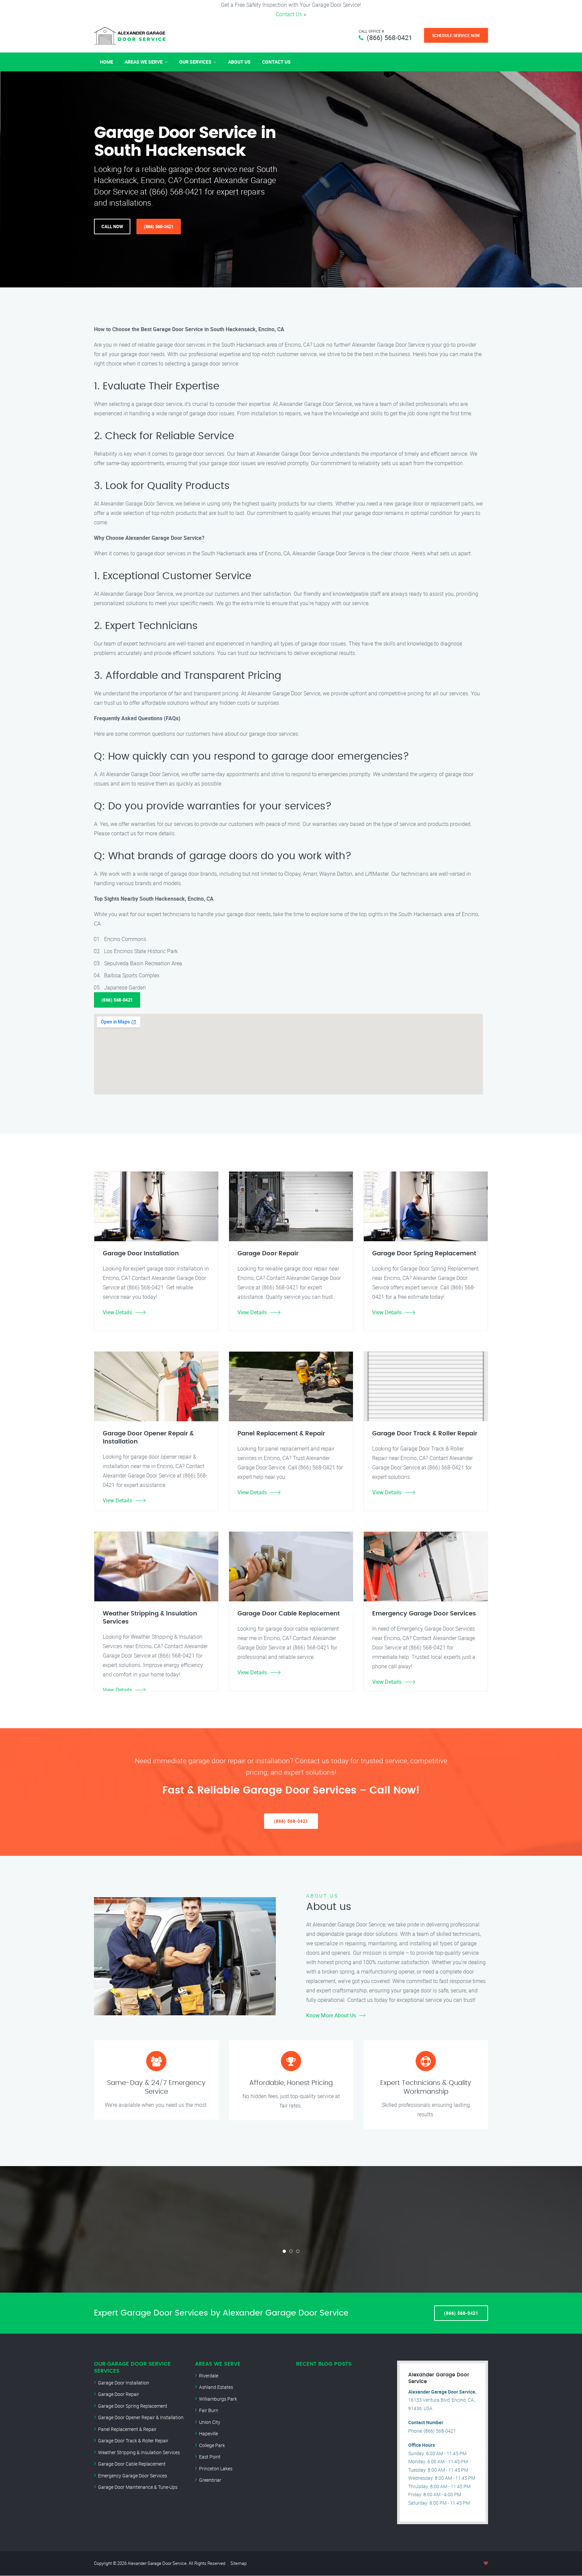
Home (106, 62)
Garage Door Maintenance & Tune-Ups (138, 2487)
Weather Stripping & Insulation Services (139, 2452)
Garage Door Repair (119, 2394)
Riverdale (209, 2376)
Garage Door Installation (124, 2383)
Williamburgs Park (218, 2399)
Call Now (112, 227)
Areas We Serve (144, 62)
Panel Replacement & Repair (127, 2429)
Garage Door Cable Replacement (132, 2464)
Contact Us (289, 14)
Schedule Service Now (456, 35)
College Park (212, 2445)
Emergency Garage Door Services (133, 2476)
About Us (239, 62)
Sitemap (238, 2563)
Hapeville (208, 2433)
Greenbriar (210, 2480)
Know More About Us (331, 2015)
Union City (210, 2422)
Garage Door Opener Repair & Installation (141, 2417)
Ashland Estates (216, 2387)
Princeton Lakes (216, 2468)
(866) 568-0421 (390, 38)
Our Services (195, 62)
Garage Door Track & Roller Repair (133, 2441)
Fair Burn (209, 2410)
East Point (210, 2457)
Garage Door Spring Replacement (133, 2406)
